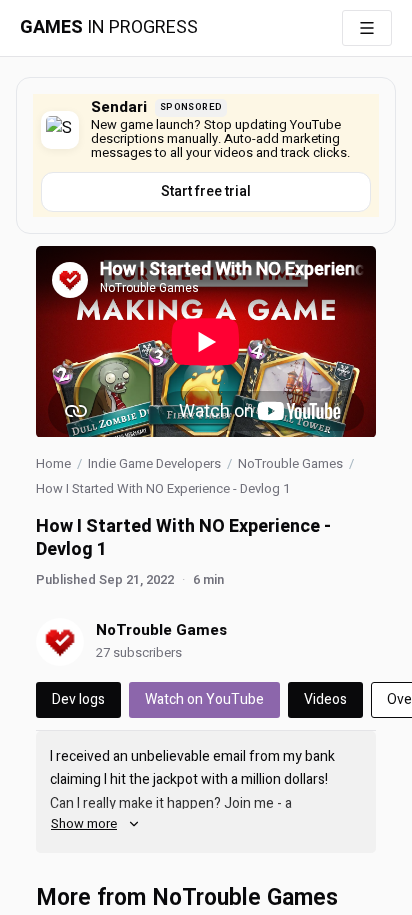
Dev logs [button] (78, 699)
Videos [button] (325, 699)
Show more (84, 823)
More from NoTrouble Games (187, 898)
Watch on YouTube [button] (204, 699)
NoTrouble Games (290, 463)
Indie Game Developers (154, 463)
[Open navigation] (367, 28)
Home (53, 463)
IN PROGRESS (109, 28)
